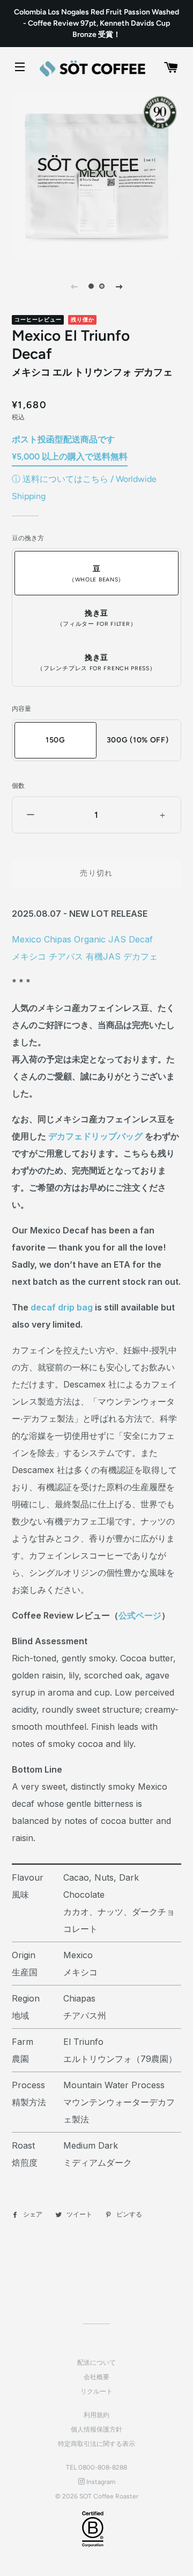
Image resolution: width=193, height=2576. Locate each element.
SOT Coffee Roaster (109, 2496)
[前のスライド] (74, 286)
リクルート (96, 2391)
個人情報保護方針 (96, 2429)
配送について (96, 2363)
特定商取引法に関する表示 (96, 2444)
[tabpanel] (97, 176)
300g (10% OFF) (138, 740)
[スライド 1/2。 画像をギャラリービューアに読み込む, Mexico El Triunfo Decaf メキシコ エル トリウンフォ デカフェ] (91, 286)
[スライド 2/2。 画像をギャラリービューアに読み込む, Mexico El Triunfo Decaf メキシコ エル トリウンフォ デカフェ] (102, 286)
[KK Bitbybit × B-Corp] (93, 2529)
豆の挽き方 (28, 538)
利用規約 (96, 2415)
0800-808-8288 (103, 2467)
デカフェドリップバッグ (95, 1136)
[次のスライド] (119, 286)
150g (55, 740)
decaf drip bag (62, 1307)
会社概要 (96, 2377)
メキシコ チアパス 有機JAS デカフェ (85, 956)
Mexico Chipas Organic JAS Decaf (82, 939)
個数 (18, 786)
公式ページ (140, 1615)
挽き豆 (97, 618)
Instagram (100, 2482)
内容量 (21, 709)
